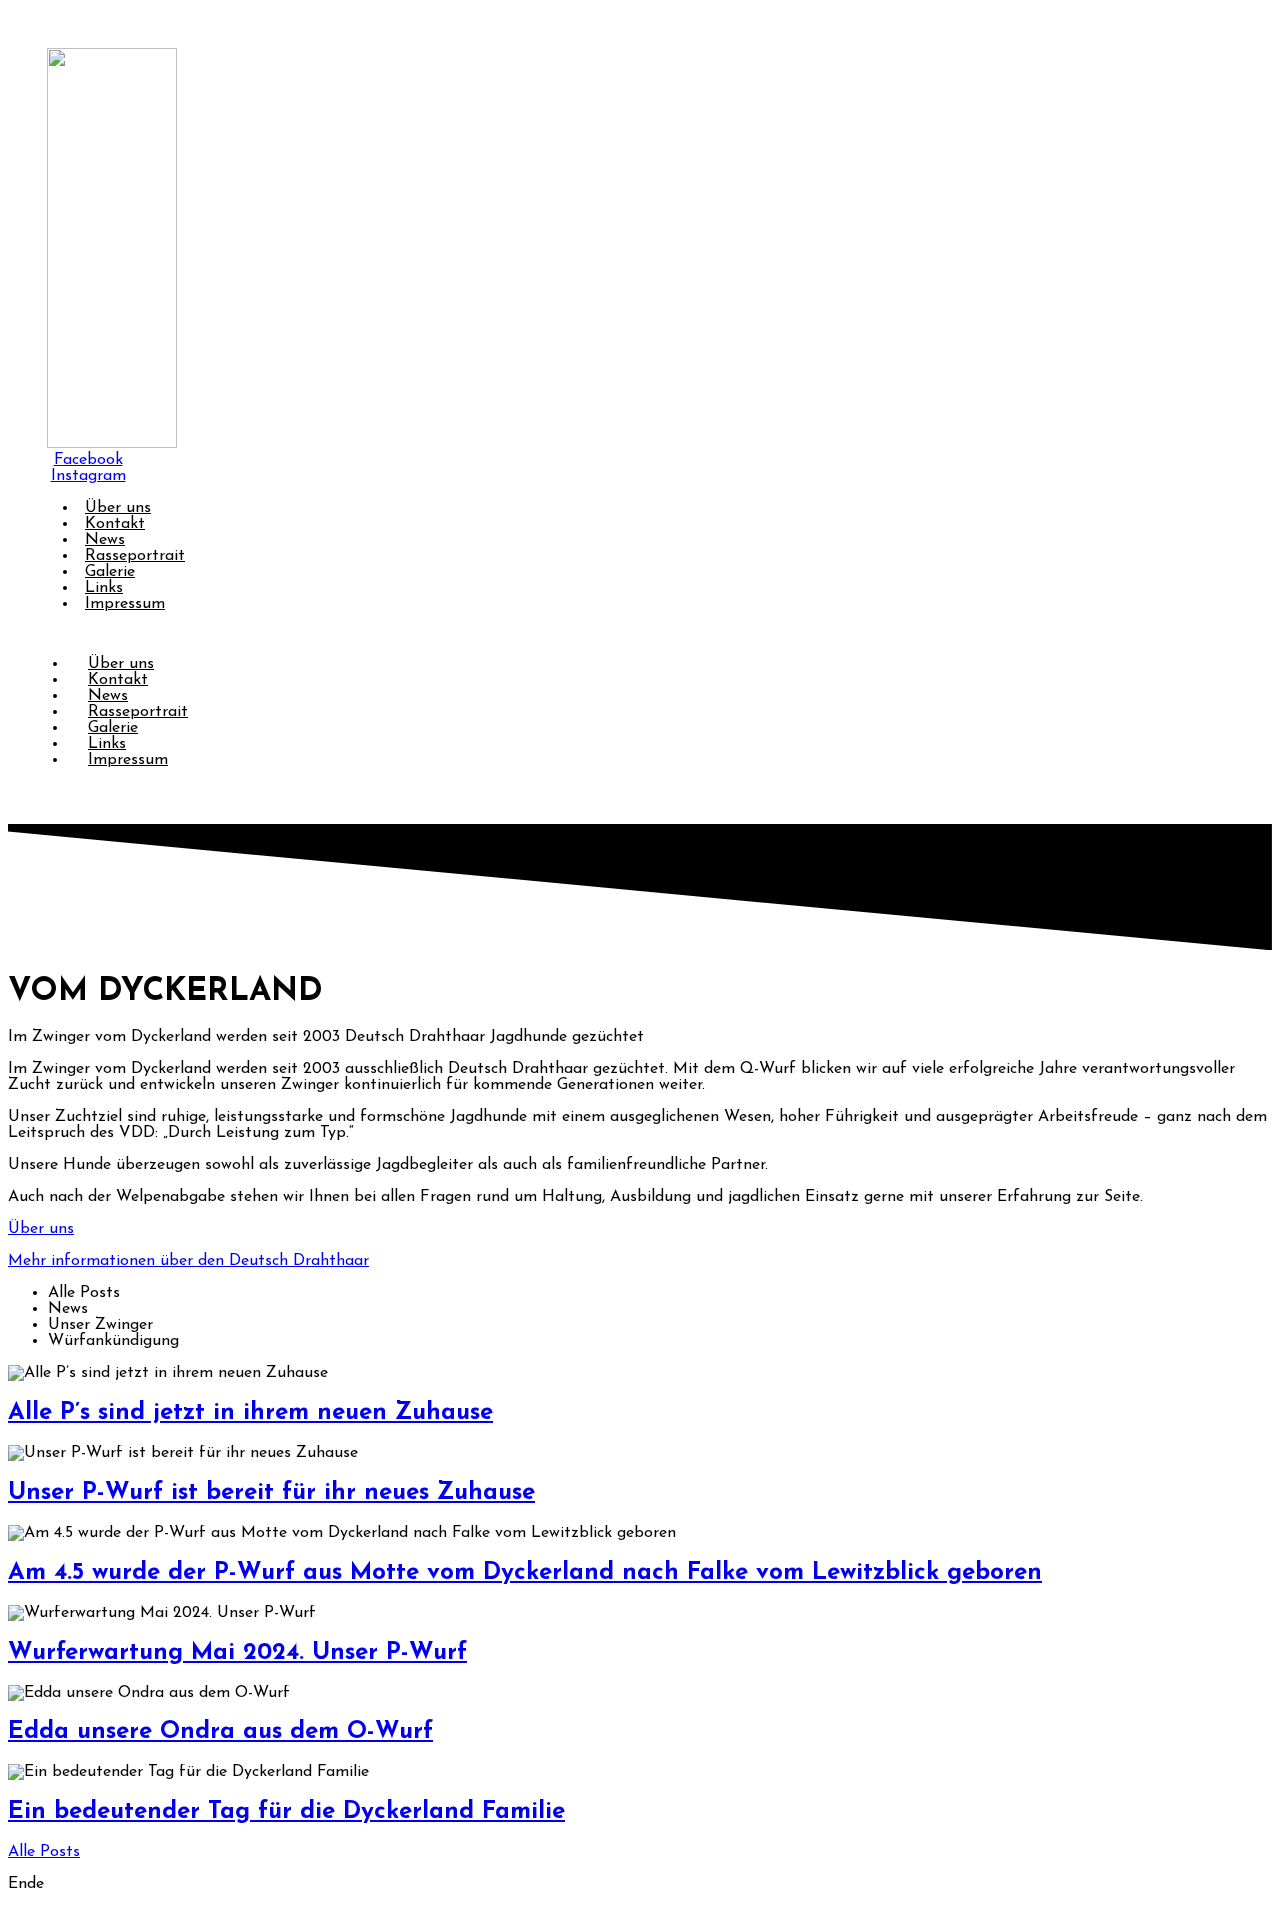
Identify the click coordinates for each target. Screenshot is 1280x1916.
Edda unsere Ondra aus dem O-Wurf (220, 1732)
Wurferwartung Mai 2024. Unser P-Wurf (237, 1653)
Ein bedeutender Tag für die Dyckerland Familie (286, 1812)
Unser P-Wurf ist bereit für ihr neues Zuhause (271, 1493)
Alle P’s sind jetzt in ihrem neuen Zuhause (250, 1413)
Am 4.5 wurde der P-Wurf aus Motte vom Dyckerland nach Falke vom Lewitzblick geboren (525, 1573)
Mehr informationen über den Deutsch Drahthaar (188, 1261)
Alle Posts (44, 1852)
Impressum (125, 604)
